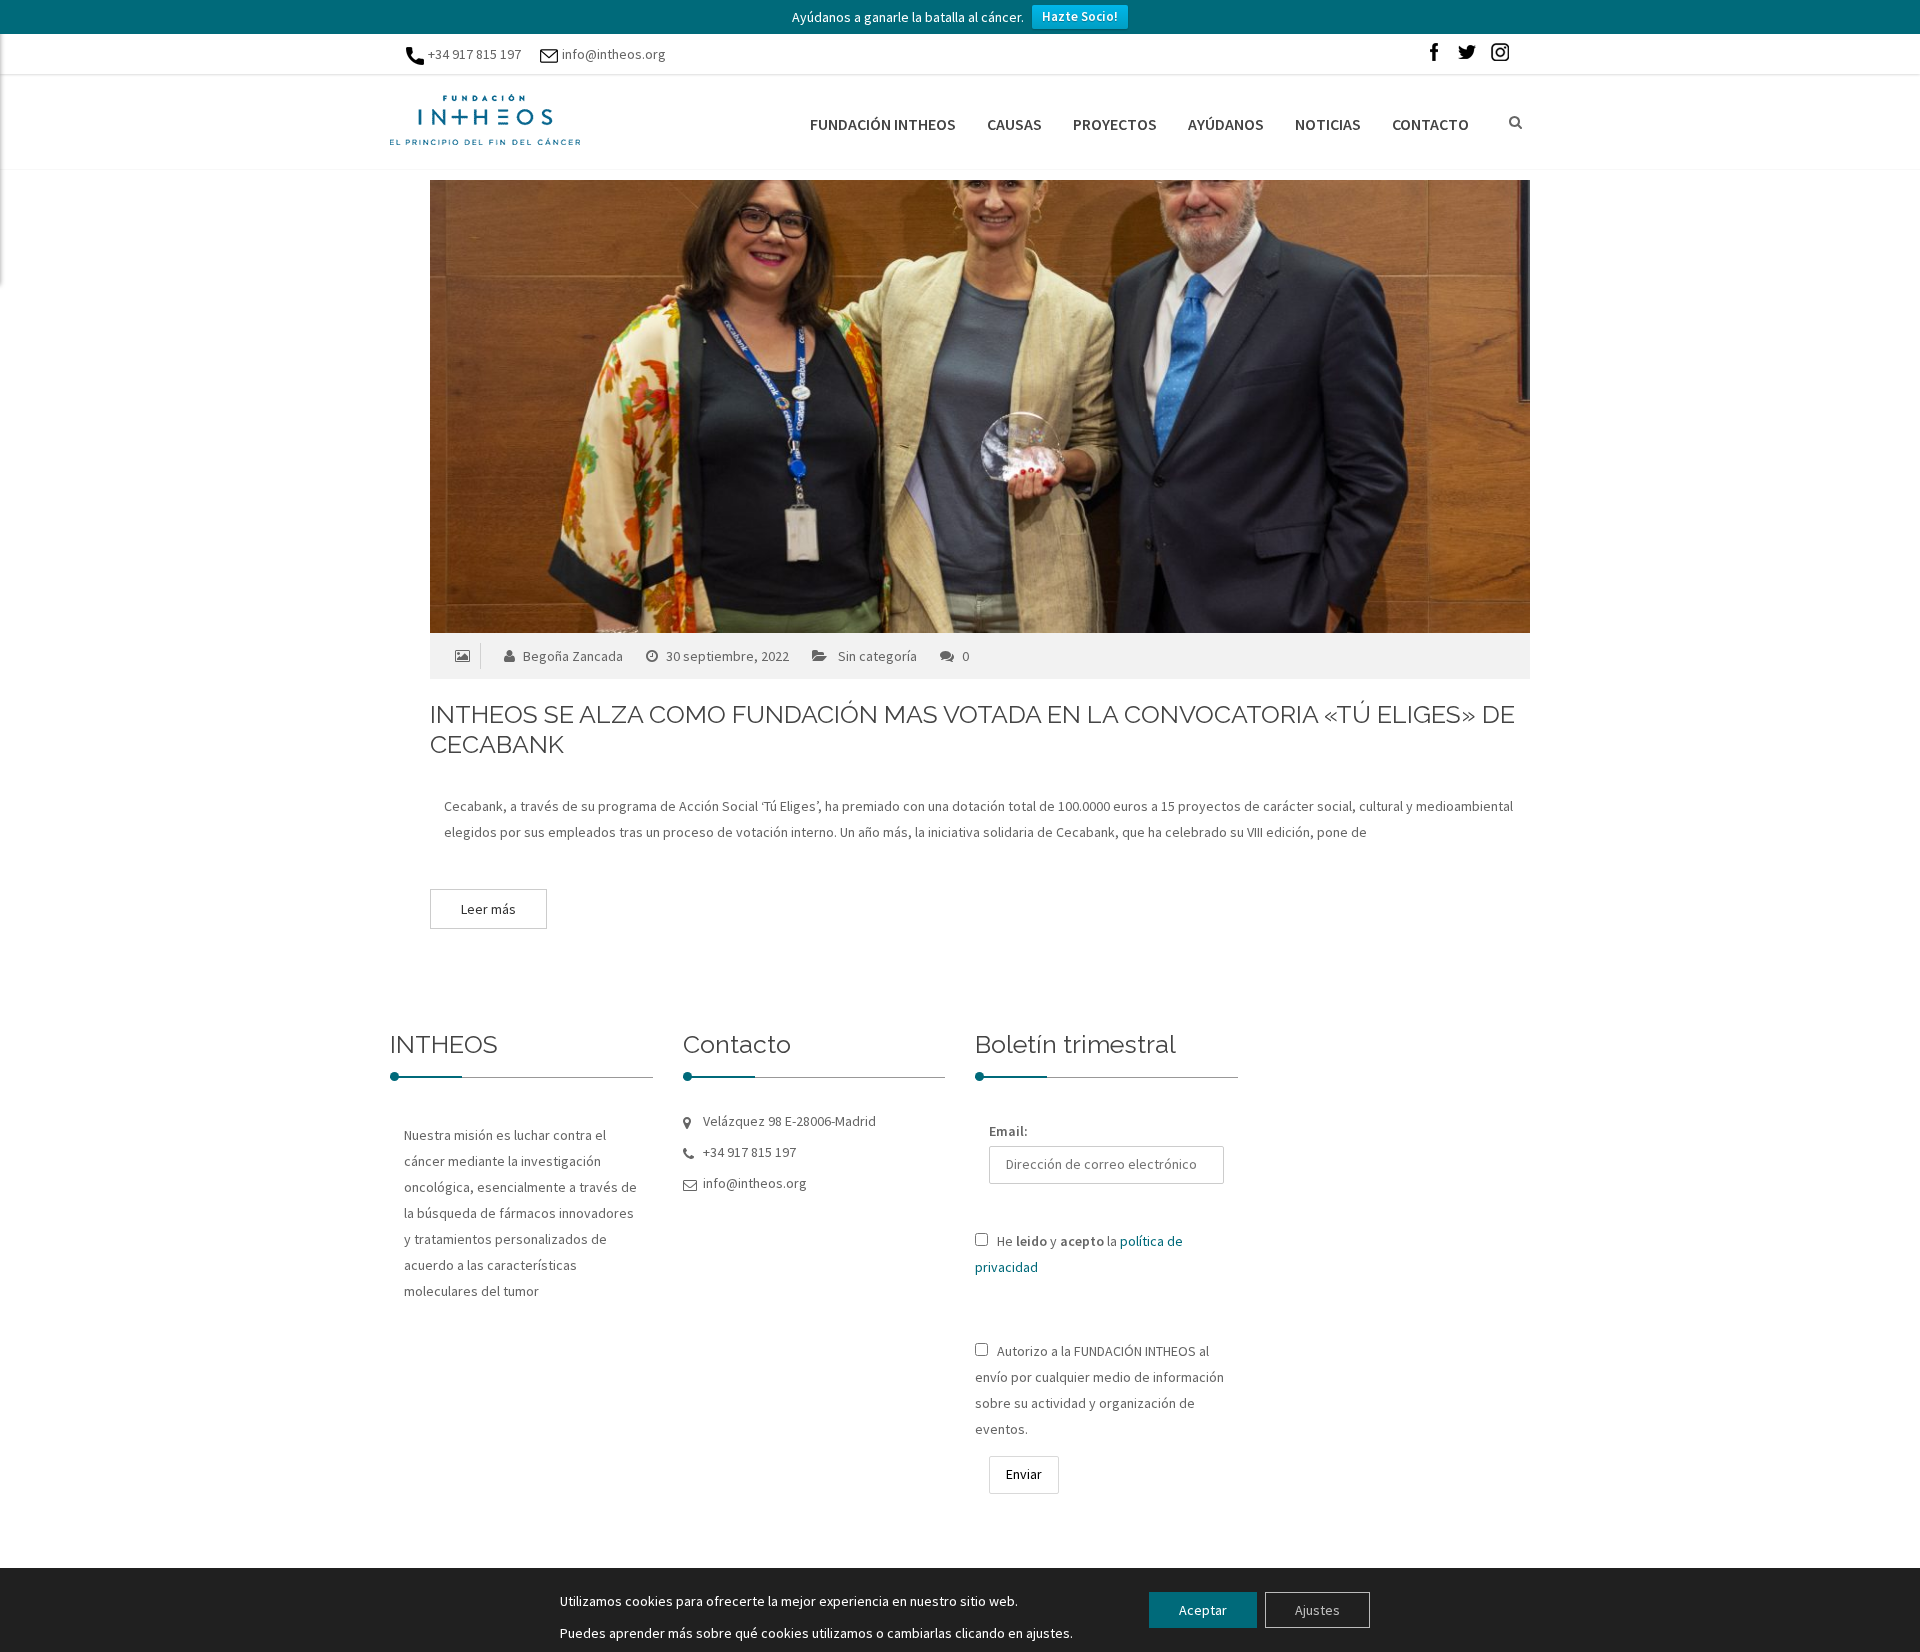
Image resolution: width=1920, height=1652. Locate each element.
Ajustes (1317, 1610)
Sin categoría (877, 656)
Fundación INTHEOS (883, 124)
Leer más (488, 909)
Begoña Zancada (571, 656)
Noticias (1328, 124)
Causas (1014, 124)
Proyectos (1115, 124)
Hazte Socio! (1080, 16)
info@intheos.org (614, 54)
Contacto (1430, 124)
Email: (1008, 1131)
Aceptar (1203, 1610)
